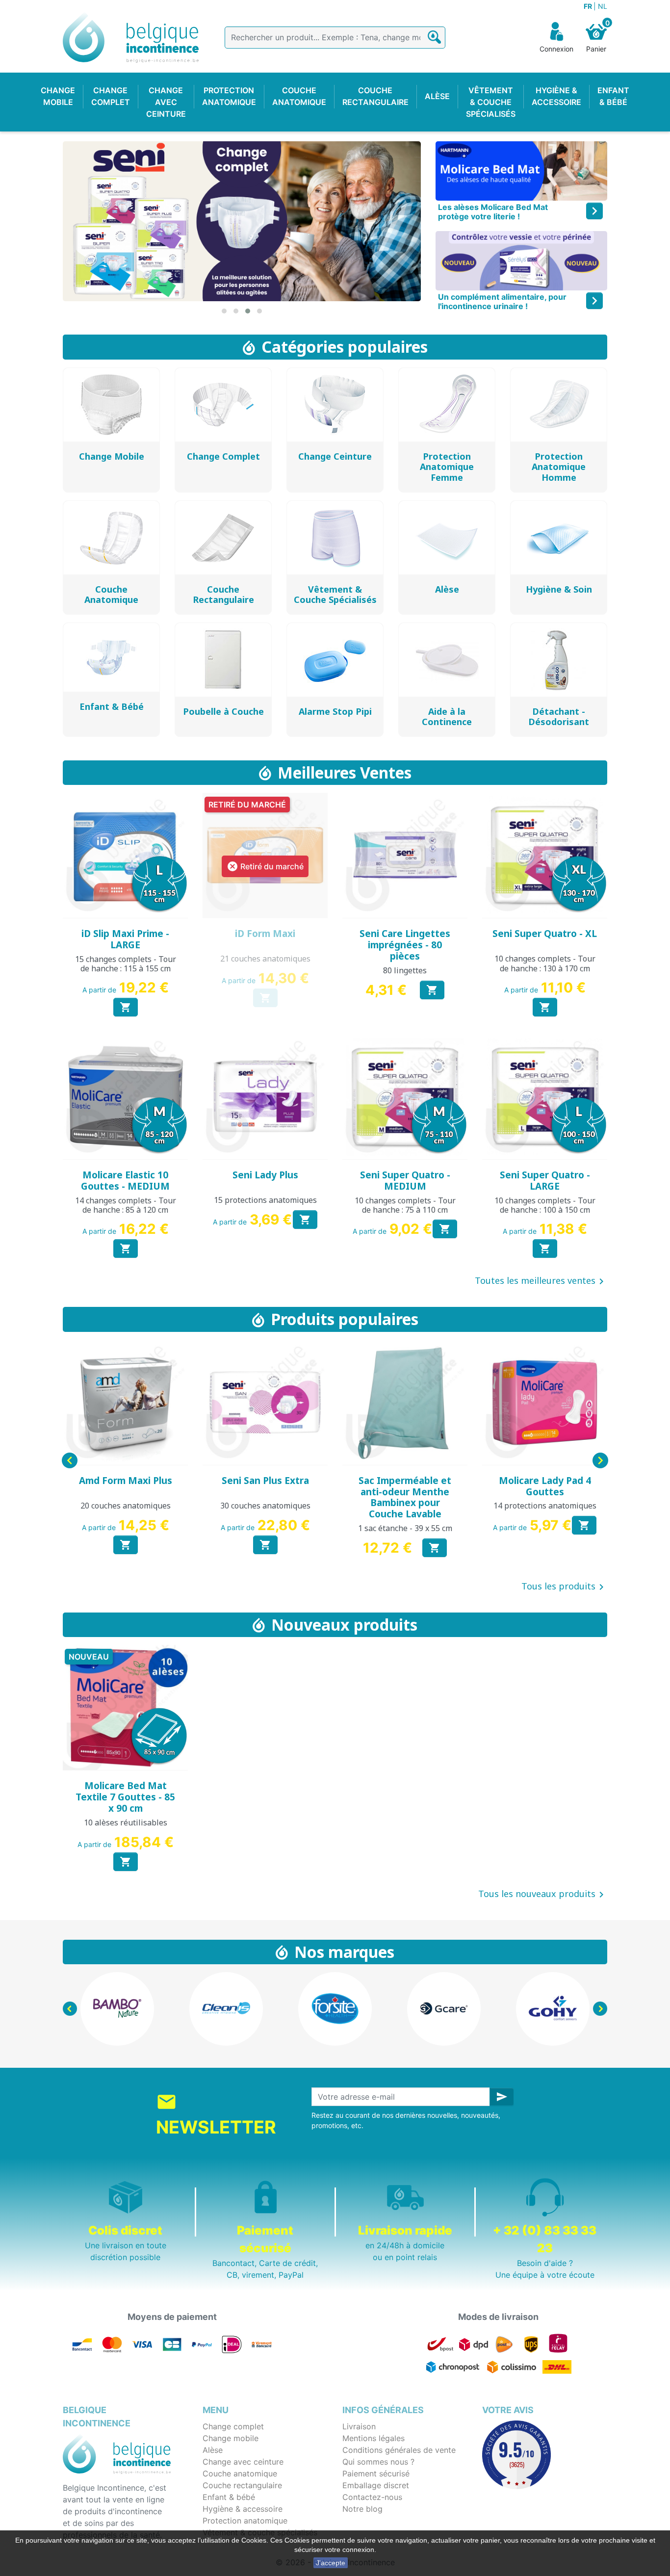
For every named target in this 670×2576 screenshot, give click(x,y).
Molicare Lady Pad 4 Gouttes (545, 1486)
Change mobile (231, 2438)
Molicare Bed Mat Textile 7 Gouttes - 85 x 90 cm (125, 1797)
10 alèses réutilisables (126, 1822)
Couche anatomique (240, 2473)
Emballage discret (376, 2485)
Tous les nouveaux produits (543, 1895)
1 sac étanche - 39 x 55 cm (405, 1528)
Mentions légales (374, 2438)
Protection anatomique (245, 2521)
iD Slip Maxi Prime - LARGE (125, 939)
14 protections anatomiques (545, 1506)
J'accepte (331, 2563)
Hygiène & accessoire (243, 2509)
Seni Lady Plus (265, 1175)
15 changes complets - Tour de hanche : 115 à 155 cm (126, 964)
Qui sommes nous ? (378, 2462)
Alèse (213, 2450)
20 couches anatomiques (126, 1506)
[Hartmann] (553, 2009)
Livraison (359, 2426)
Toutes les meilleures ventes (541, 1281)
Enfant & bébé (229, 2497)
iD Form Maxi (265, 934)
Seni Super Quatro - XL (545, 934)
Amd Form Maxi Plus (126, 1481)
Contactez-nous (372, 2497)
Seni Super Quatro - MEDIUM (405, 1181)
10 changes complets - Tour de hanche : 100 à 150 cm (545, 1205)
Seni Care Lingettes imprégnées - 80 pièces (405, 945)
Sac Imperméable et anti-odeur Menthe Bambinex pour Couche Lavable (405, 1497)
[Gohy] (444, 2009)
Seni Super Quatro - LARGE (545, 1181)
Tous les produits (564, 1587)
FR (589, 6)
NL (603, 6)
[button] (224, 311)
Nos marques (344, 1952)
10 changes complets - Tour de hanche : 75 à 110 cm (405, 1205)
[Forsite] (226, 2009)
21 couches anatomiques (265, 959)
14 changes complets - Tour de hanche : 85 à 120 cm (126, 1205)
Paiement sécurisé (376, 2473)
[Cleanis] (117, 2009)
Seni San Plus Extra (265, 1481)
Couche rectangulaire (242, 2485)
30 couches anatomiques (265, 1506)
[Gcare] (335, 2009)
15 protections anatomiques (265, 1200)
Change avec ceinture (243, 2462)
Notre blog (362, 2509)
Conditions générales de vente (399, 2450)
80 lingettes (405, 970)
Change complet (233, 2426)
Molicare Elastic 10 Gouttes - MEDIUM (125, 1181)
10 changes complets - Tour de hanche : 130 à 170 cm (545, 963)
